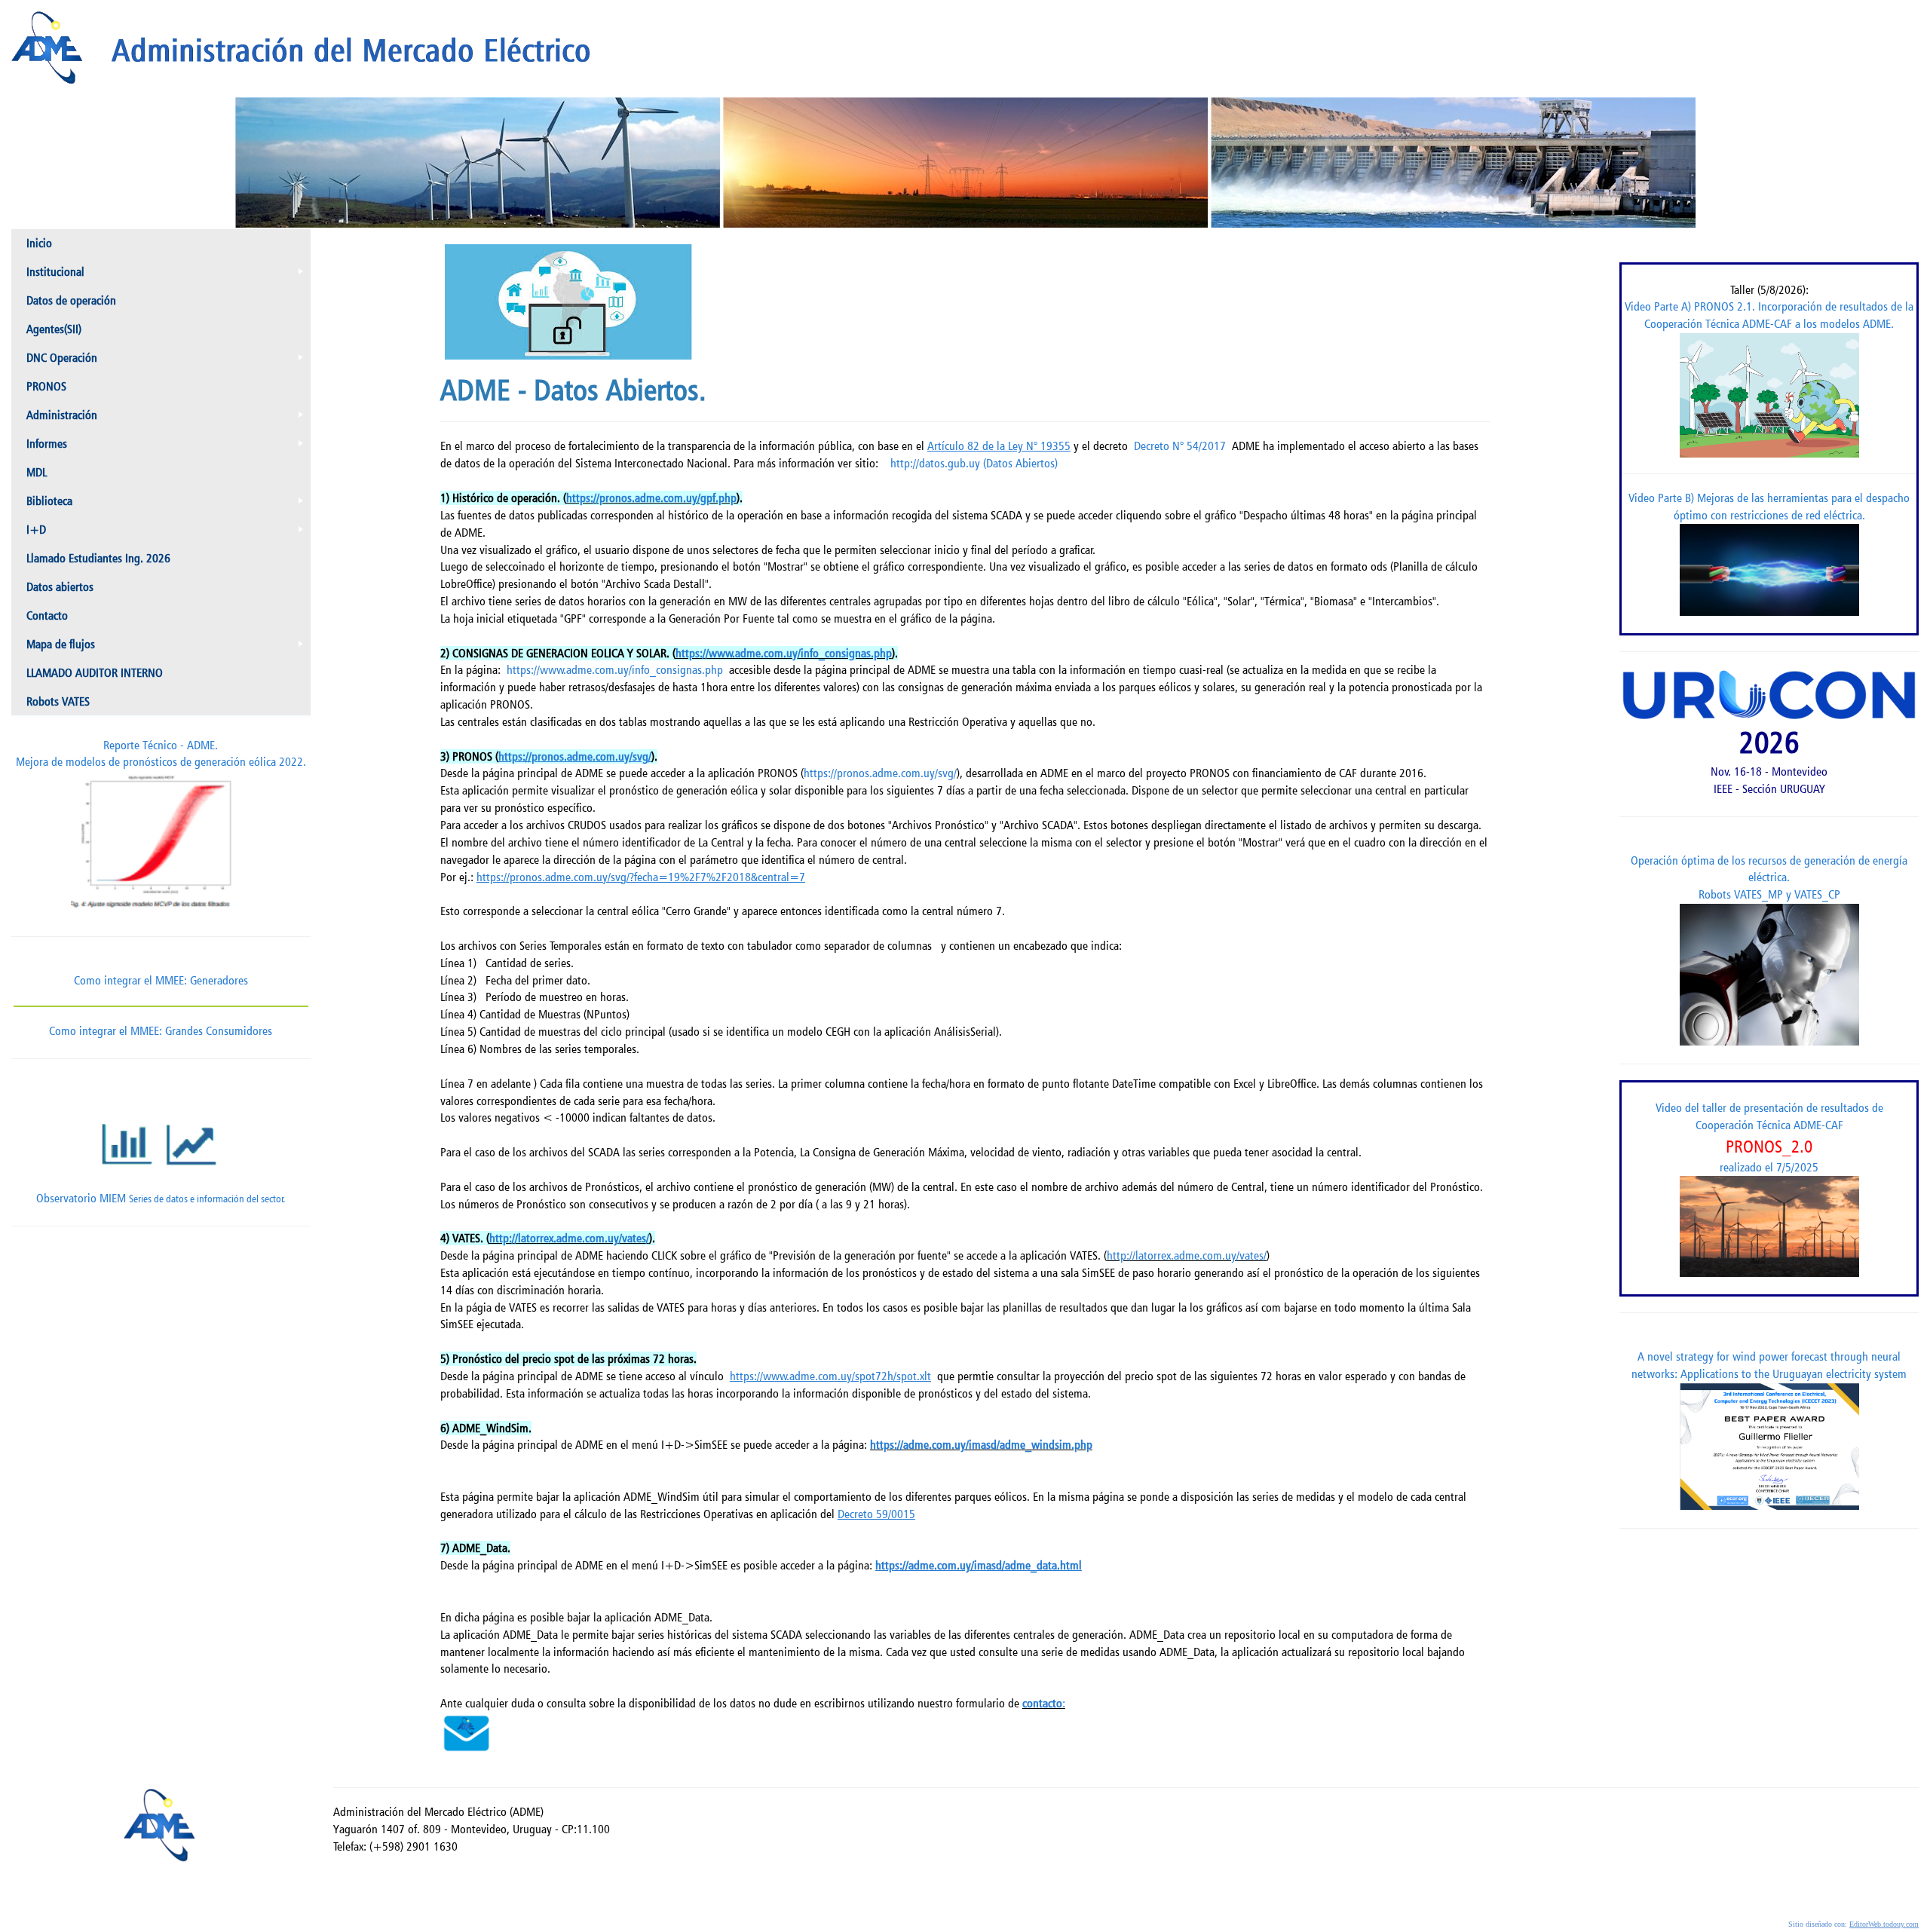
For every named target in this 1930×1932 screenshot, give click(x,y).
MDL (37, 472)
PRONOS (46, 386)
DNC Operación (168, 361)
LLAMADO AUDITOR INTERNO (95, 673)
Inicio (39, 243)
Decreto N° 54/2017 (1180, 446)
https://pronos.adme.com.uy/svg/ (880, 773)
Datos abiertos (60, 587)
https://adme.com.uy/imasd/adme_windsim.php (981, 1445)
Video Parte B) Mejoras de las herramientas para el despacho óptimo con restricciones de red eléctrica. (1769, 507)
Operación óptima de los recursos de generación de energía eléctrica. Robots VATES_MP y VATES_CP (1769, 878)
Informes (168, 447)
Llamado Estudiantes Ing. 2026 (98, 558)
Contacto (47, 615)
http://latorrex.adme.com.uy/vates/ (569, 1238)
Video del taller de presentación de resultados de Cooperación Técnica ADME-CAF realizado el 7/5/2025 (1769, 1137)
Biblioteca (168, 504)
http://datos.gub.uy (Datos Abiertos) (974, 463)
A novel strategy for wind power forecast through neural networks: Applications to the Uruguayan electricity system (1769, 1365)
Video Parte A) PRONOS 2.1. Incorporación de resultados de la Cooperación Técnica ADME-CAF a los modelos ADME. (1769, 315)
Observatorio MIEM (161, 1198)
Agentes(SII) (54, 329)
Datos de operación (71, 300)
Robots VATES (58, 701)
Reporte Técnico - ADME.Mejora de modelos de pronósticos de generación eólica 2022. (161, 754)
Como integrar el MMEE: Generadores (161, 980)
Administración (168, 418)
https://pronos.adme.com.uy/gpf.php (651, 498)
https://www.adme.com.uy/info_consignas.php (784, 653)
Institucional (168, 275)
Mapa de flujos (168, 648)
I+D (168, 533)
